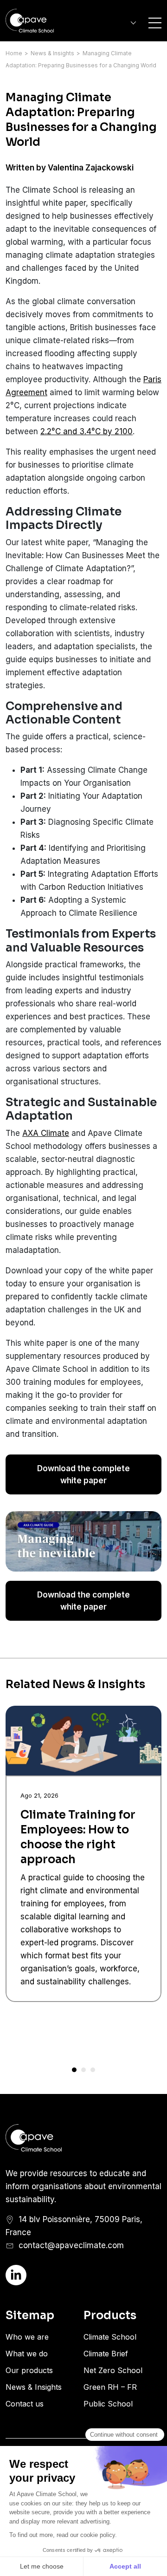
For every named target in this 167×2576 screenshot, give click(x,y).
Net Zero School (113, 2370)
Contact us (25, 2404)
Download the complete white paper (83, 1474)
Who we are (27, 2337)
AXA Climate (46, 1133)
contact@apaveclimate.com (71, 2245)
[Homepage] (42, 21)
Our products (29, 2370)
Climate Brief (106, 2354)
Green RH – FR (110, 2387)
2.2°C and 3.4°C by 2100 (87, 431)
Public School (108, 2404)
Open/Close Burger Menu (155, 23)
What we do (27, 2354)
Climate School (110, 2337)
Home (14, 53)
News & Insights (52, 53)
